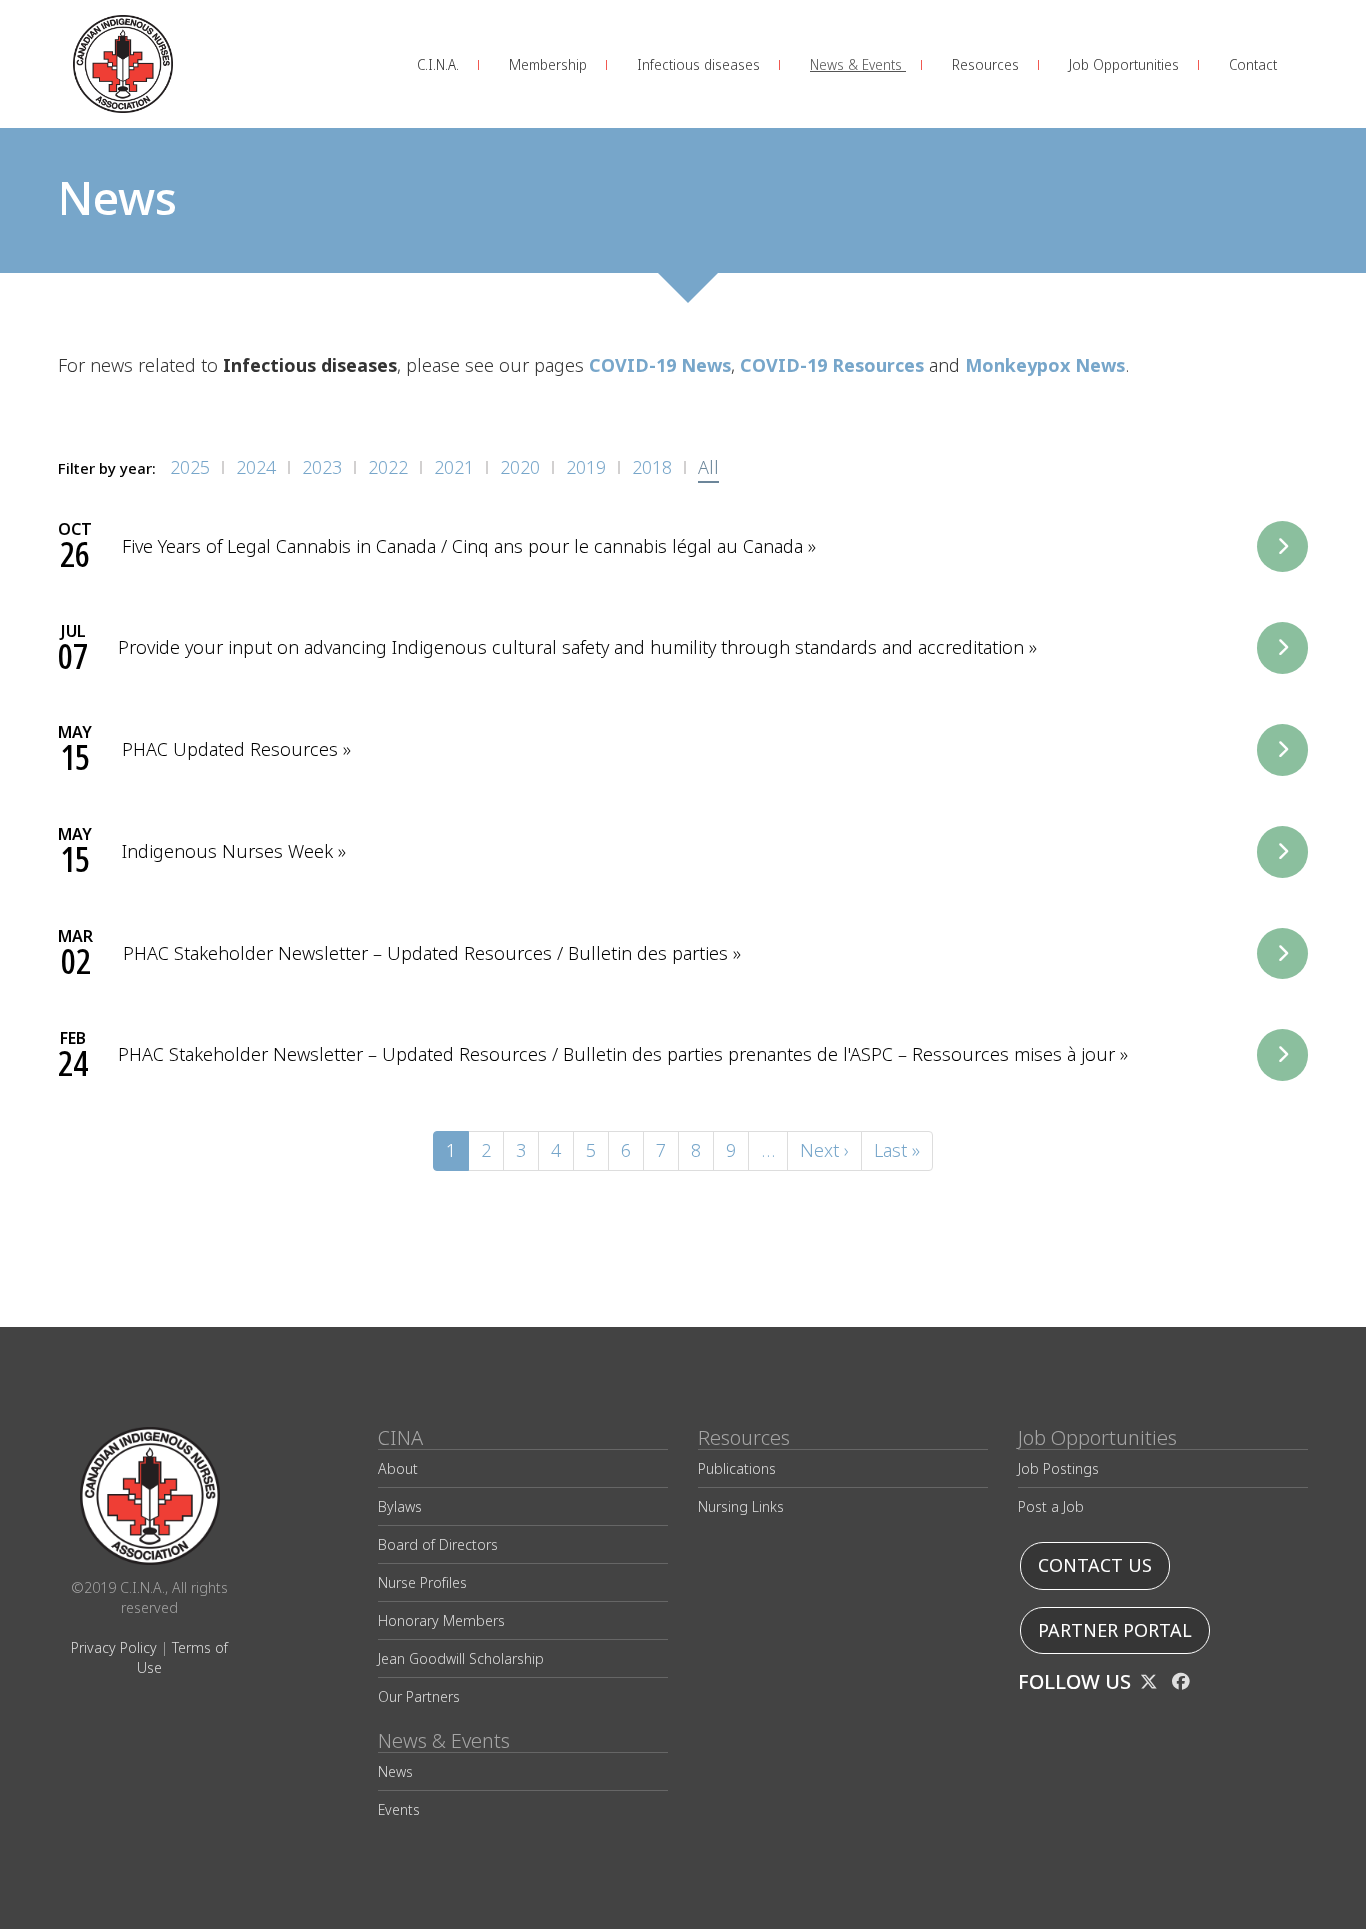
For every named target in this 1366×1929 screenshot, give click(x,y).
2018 (652, 467)
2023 (322, 467)
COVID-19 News (660, 365)
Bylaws (400, 1506)
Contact (1253, 64)
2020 (520, 467)
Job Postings (1058, 1468)
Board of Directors (438, 1544)
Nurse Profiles (422, 1582)
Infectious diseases (700, 64)
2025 (190, 467)
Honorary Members (441, 1620)
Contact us (1095, 1565)
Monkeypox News (1045, 365)
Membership (550, 64)
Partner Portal (1115, 1630)
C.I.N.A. (440, 64)
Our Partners (419, 1696)
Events (399, 1809)
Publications (737, 1468)
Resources (987, 64)
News (395, 1771)
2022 (388, 467)
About (398, 1468)
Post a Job (1051, 1506)
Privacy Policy (114, 1647)
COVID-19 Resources (832, 365)
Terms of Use (182, 1657)
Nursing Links (741, 1506)
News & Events (858, 64)
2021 (454, 467)
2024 (256, 467)
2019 (586, 467)
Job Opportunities (1126, 64)
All (708, 467)
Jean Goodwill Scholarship (461, 1658)
